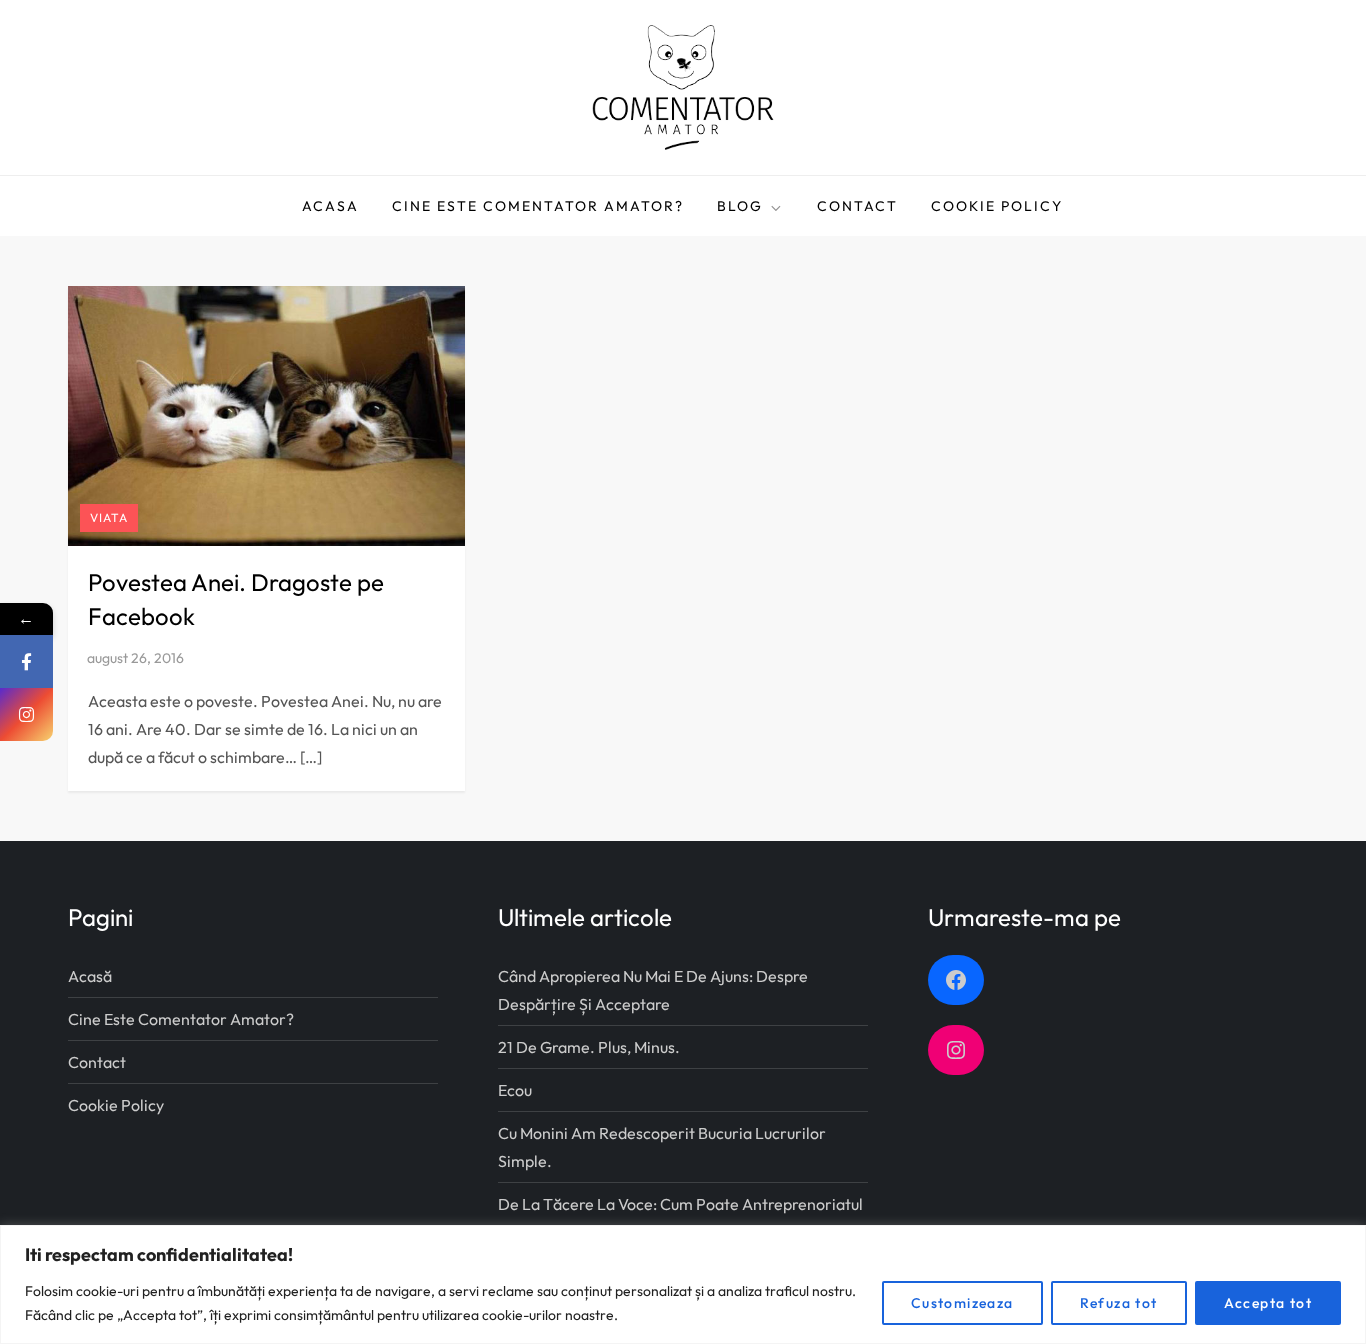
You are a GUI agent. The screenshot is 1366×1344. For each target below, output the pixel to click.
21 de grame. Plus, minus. (589, 1047)
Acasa (330, 206)
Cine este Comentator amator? (538, 206)
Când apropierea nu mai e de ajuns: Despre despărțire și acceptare (653, 990)
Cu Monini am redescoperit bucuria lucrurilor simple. (662, 1147)
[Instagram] (26, 714)
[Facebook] (26, 661)
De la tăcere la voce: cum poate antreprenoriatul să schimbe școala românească (680, 1218)
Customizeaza (962, 1303)
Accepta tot (1268, 1303)
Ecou (515, 1090)
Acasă (90, 976)
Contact (857, 206)
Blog (740, 206)
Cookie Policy (997, 206)
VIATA (109, 517)
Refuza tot (1119, 1303)
